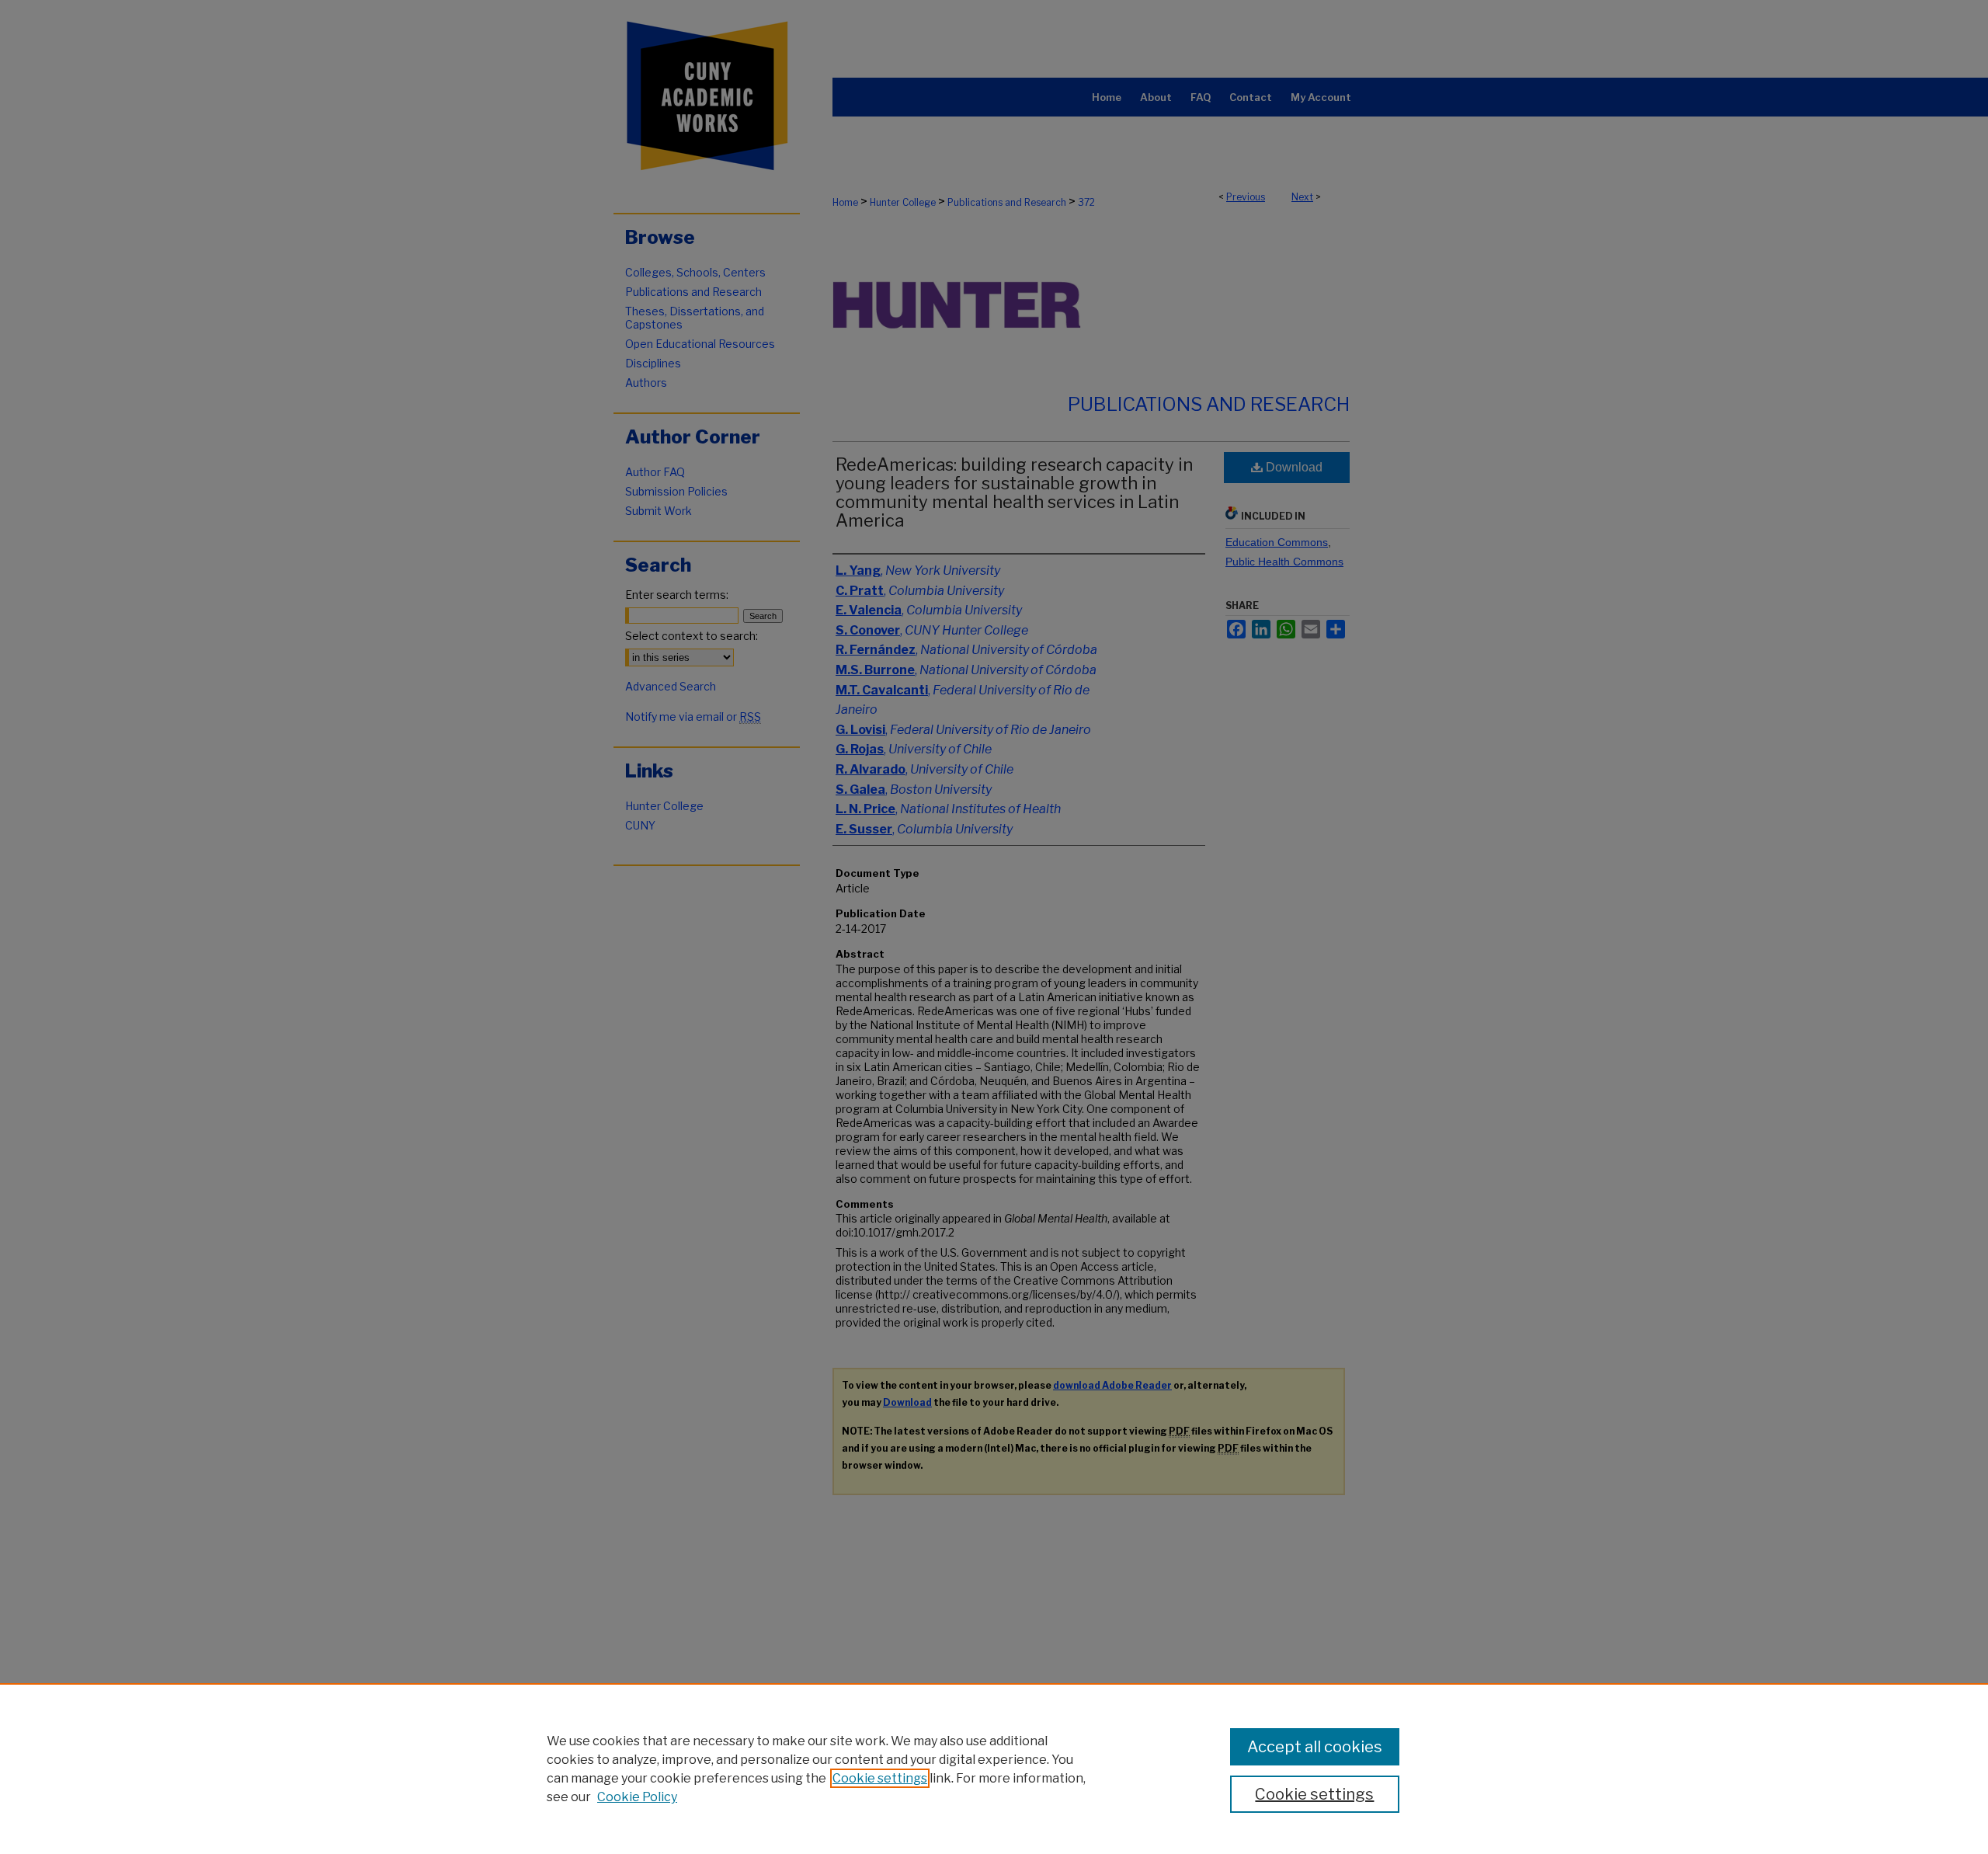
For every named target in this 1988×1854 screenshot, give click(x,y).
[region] (994, 1769)
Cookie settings (880, 1778)
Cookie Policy (637, 1797)
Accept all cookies (1315, 1747)
